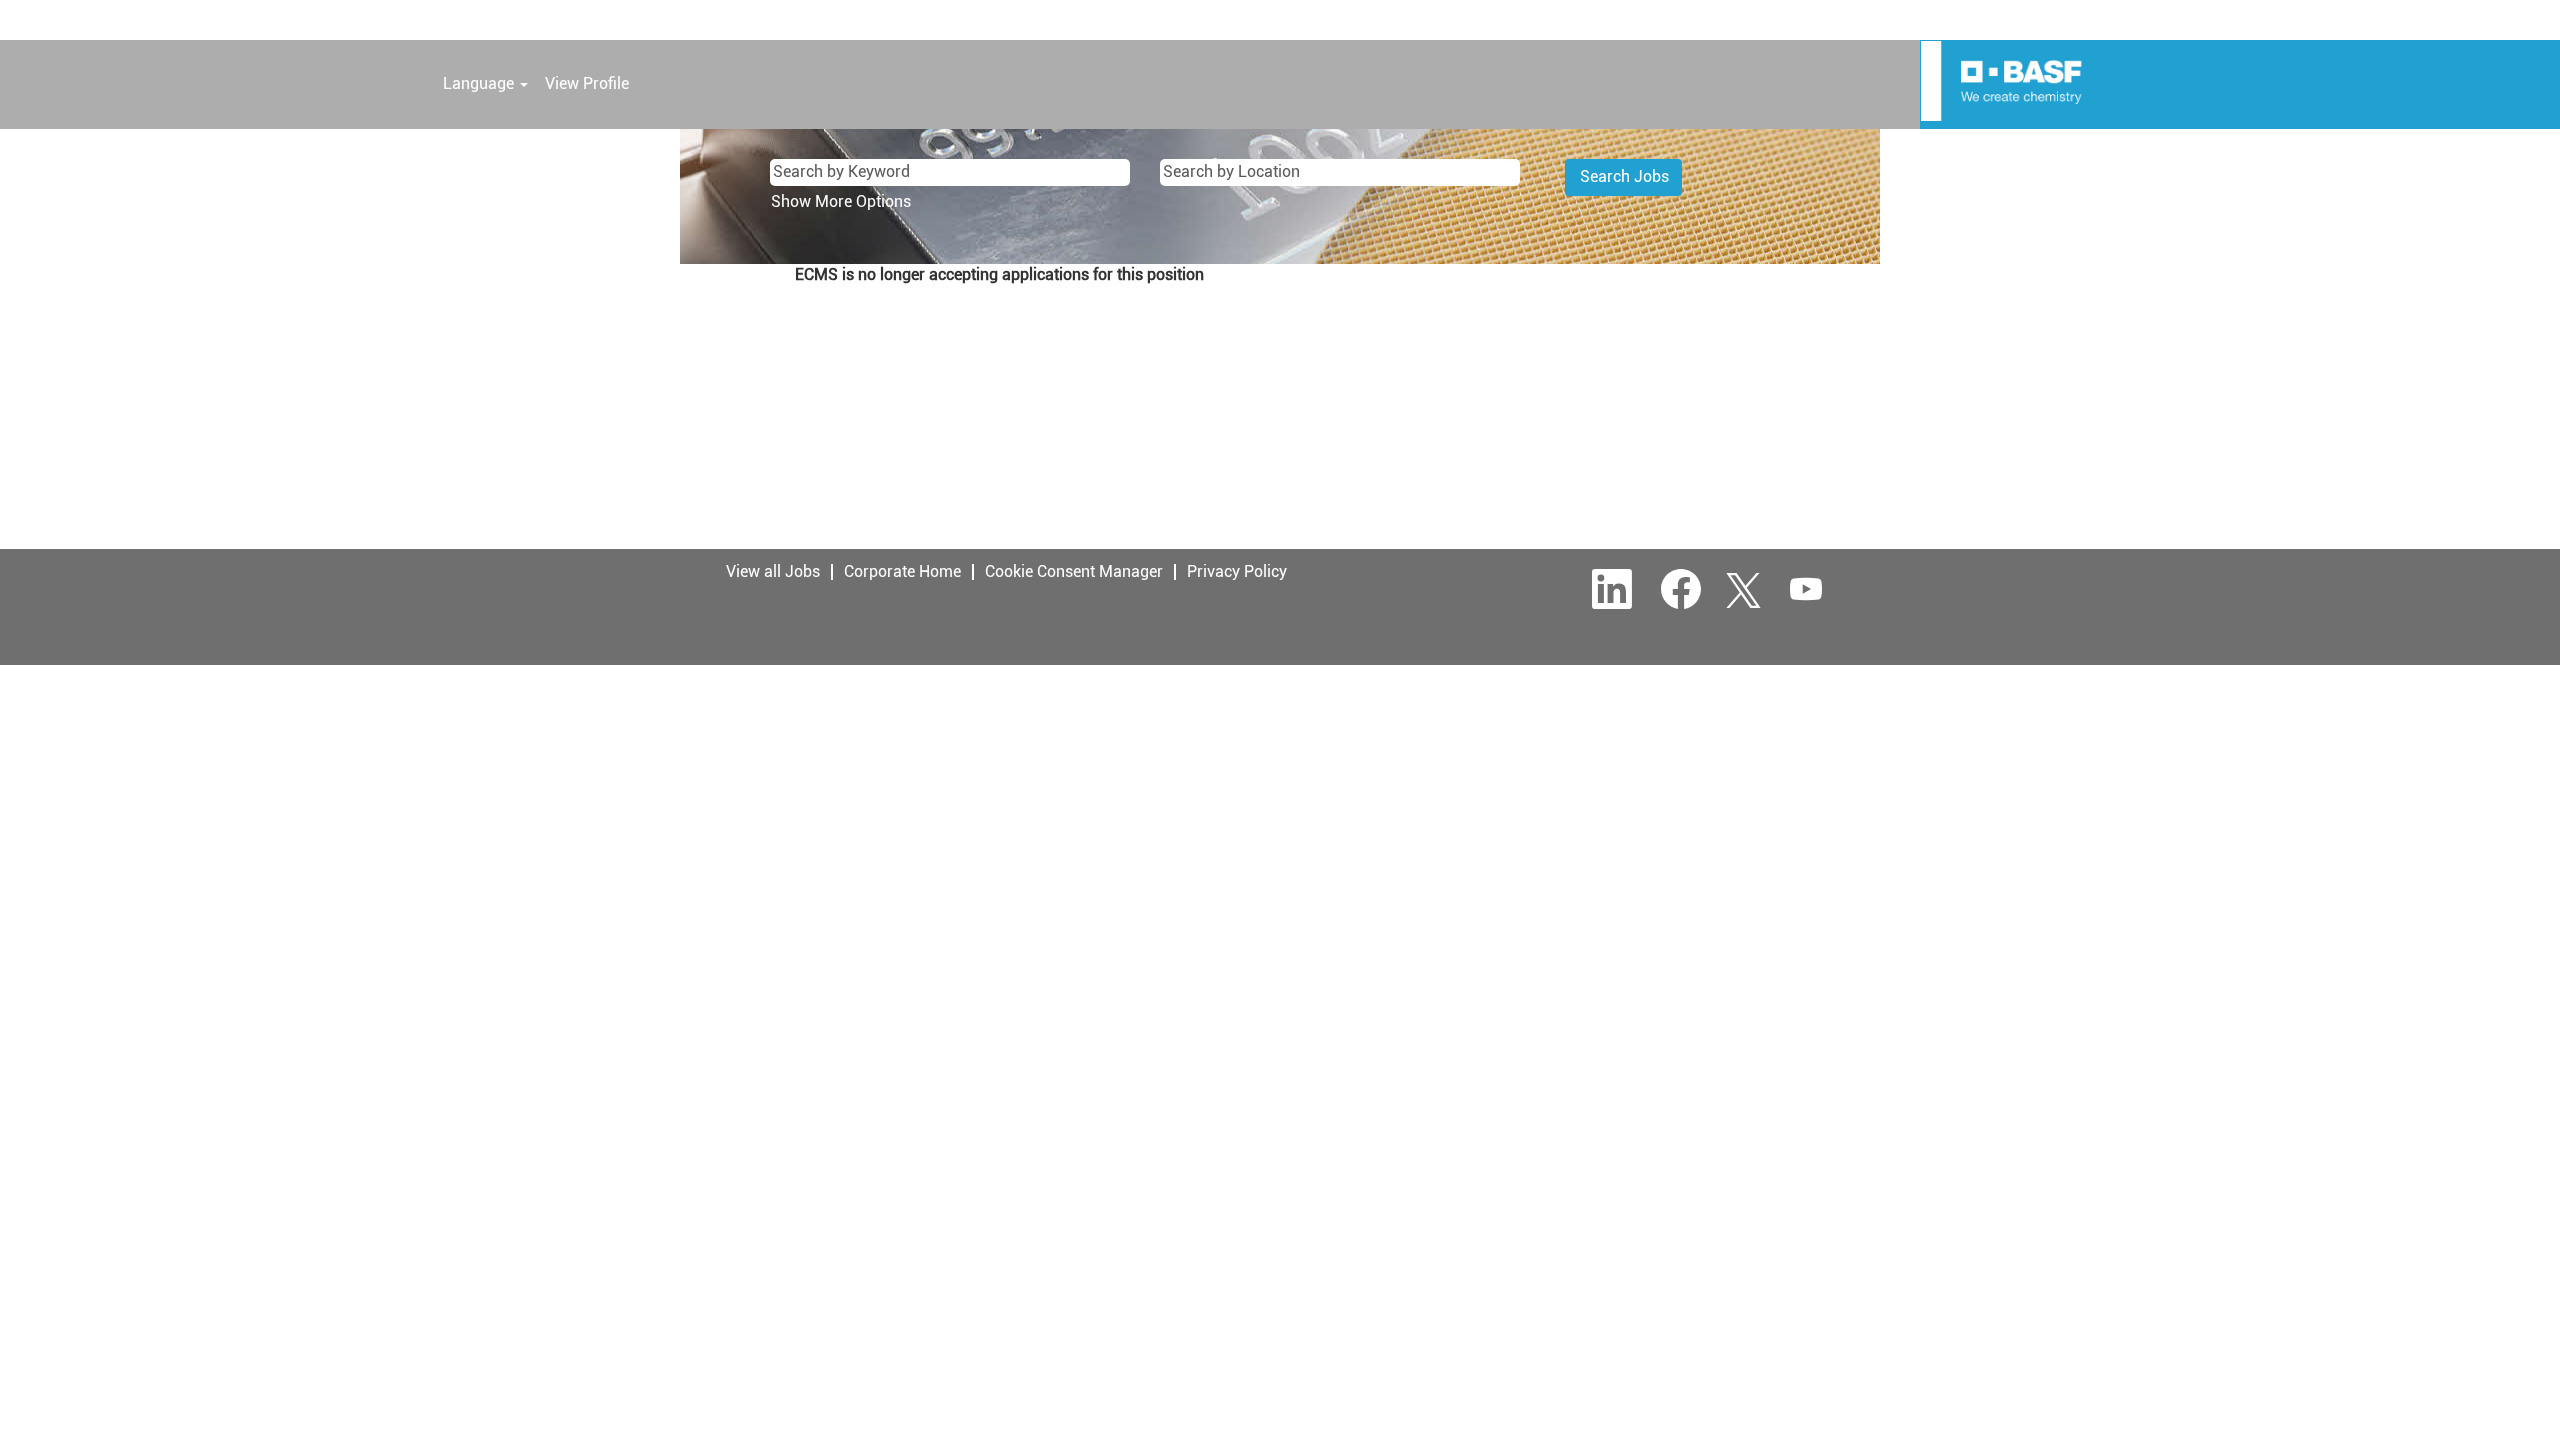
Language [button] (480, 83)
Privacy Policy (1237, 571)
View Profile (587, 83)
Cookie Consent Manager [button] (1074, 571)
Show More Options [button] (841, 201)
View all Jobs (773, 571)
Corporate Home (902, 571)
